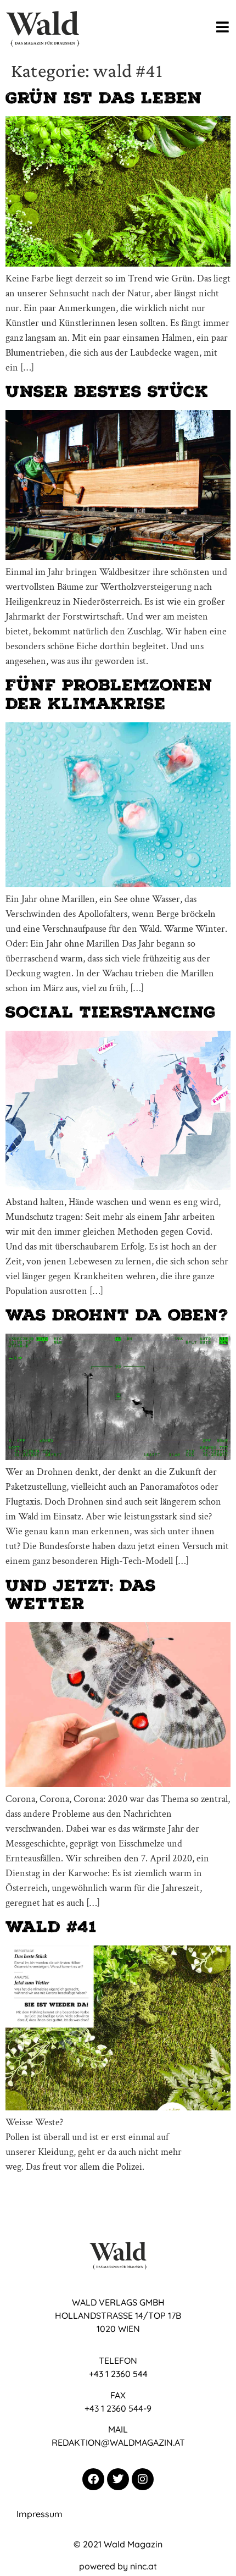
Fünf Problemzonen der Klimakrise (109, 694)
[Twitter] (118, 2479)
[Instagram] (143, 2479)
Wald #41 (51, 1927)
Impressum (40, 2514)
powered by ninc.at (118, 2566)
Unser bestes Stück (107, 391)
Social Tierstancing (111, 1012)
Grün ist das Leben (104, 98)
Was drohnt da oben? (117, 1315)
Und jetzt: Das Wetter (81, 1595)
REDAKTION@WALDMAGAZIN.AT (118, 2442)
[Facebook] (93, 2479)
